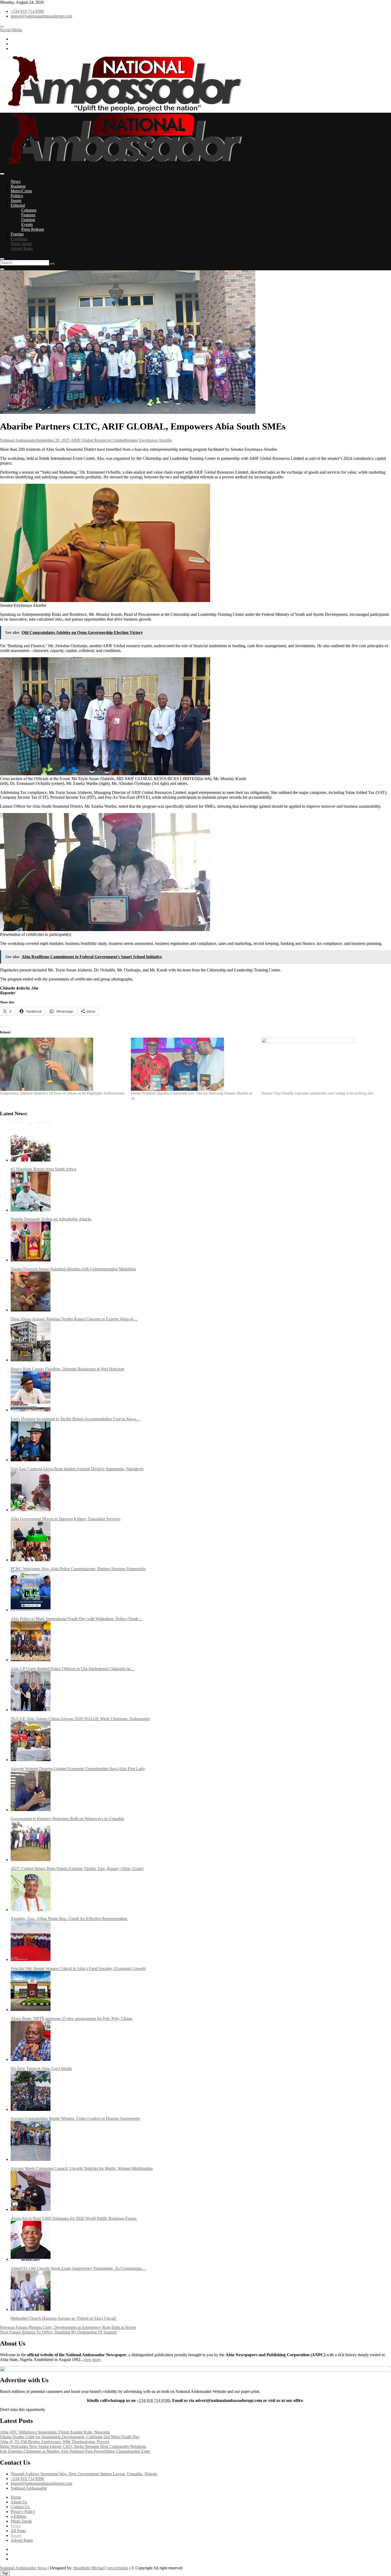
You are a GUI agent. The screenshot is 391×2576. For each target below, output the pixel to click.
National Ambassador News (24, 2568)
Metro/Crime (21, 191)
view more (92, 2360)
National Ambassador (18, 440)
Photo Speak (21, 244)
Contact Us (20, 2507)
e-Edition (18, 2516)
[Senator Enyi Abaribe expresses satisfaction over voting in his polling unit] (324, 1064)
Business (18, 186)
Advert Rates (22, 248)
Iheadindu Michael (89, 2568)
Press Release (33, 229)
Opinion (28, 220)
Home (16, 2497)
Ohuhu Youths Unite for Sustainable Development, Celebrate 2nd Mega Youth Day (70, 2437)
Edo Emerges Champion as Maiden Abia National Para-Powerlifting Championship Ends (75, 2451)
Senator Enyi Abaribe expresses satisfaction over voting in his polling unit (317, 1093)
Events (27, 224)
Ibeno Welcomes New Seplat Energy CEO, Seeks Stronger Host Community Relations (73, 2446)
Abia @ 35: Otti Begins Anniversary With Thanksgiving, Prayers (55, 2442)
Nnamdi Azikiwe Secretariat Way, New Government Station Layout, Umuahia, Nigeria (84, 2474)
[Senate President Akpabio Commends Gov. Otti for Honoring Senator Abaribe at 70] (194, 1064)
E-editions (19, 239)
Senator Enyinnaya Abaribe (149, 440)
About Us (19, 2502)
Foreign (17, 234)
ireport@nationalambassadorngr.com (41, 16)
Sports (16, 201)
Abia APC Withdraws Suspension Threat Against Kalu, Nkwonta (55, 2432)
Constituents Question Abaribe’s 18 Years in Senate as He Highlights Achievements (62, 1093)
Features (28, 215)
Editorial (18, 205)
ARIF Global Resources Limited (98, 440)
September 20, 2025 (53, 440)
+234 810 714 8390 (27, 11)
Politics (17, 196)
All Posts (18, 2531)
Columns (29, 210)
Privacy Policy (23, 2512)
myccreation (118, 2568)
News (16, 181)
